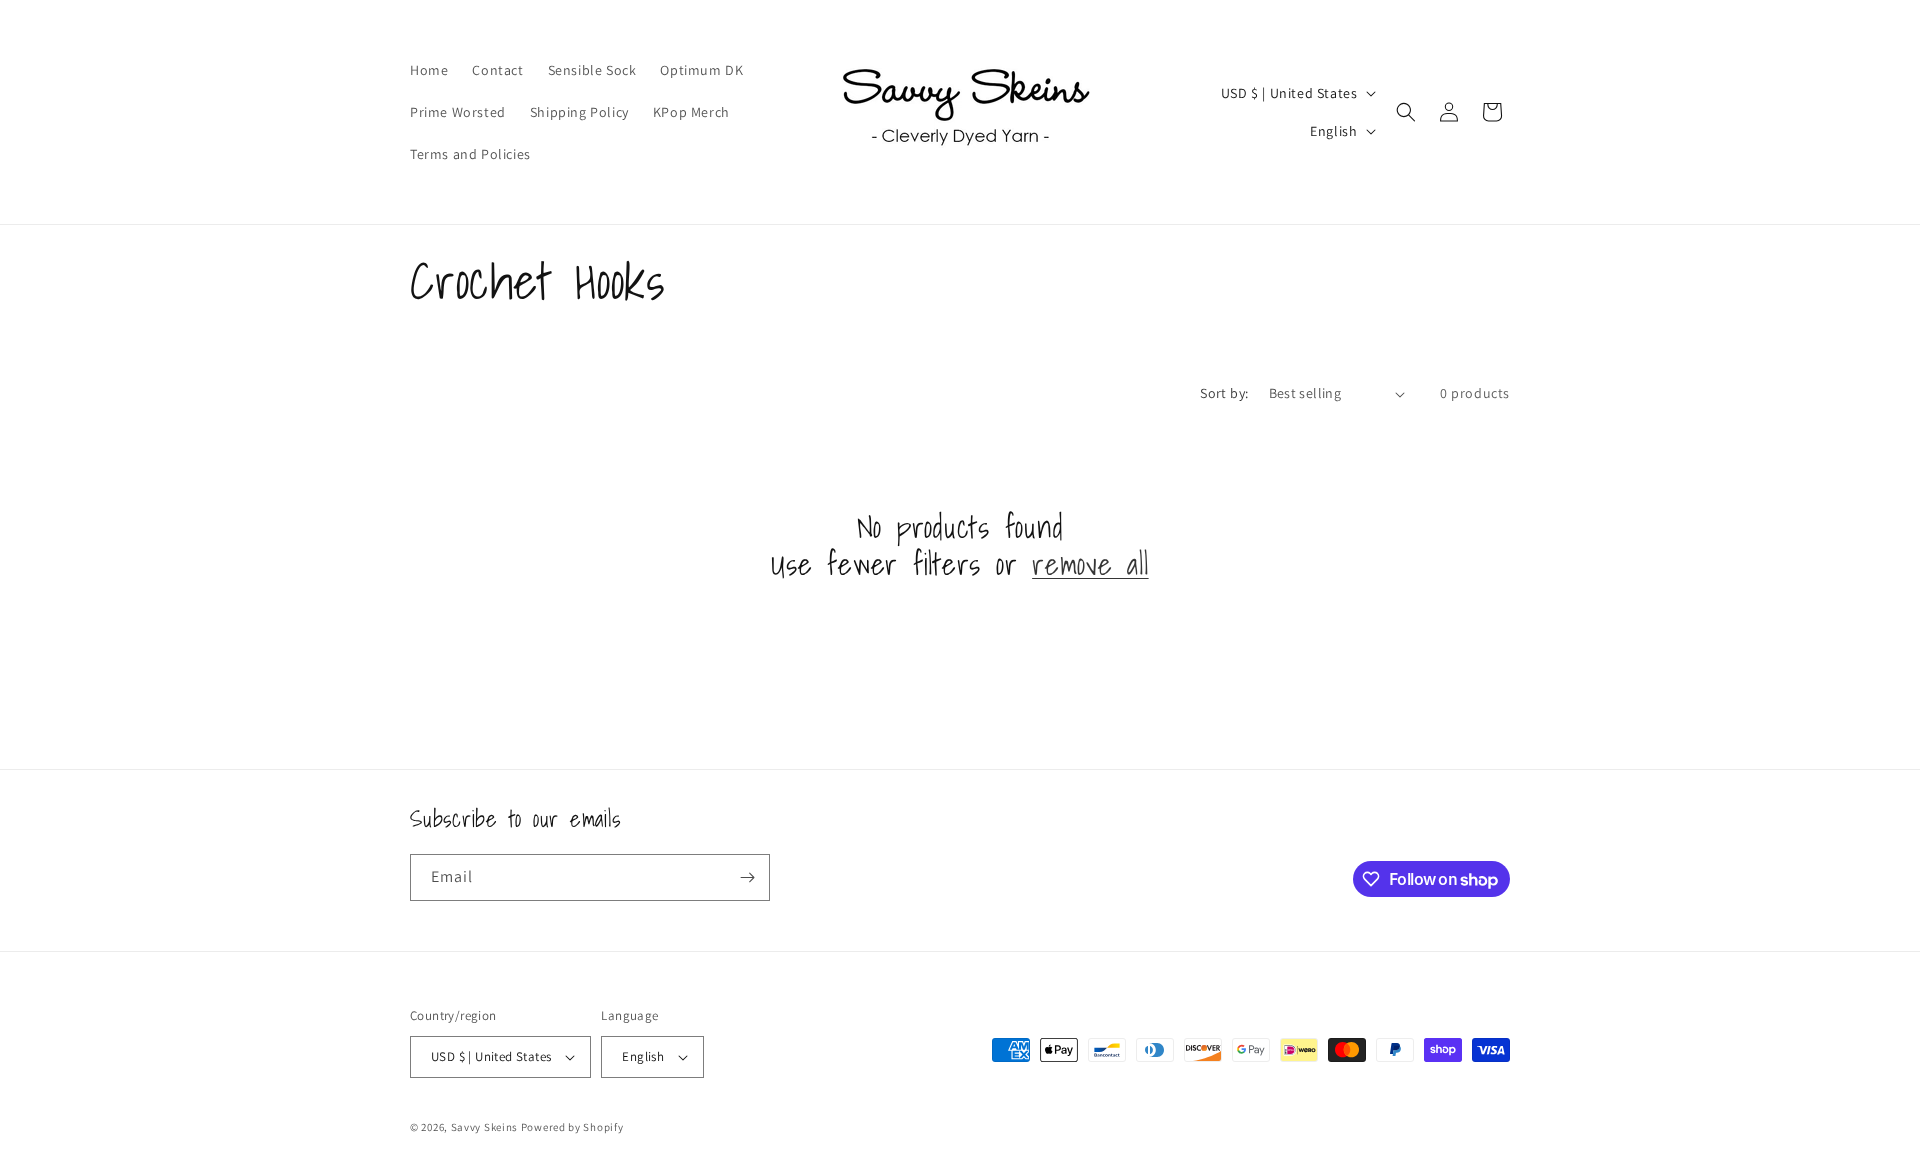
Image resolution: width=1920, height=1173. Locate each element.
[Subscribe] (747, 877)
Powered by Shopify (572, 1127)
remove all (1090, 564)
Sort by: (1224, 393)
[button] (1406, 112)
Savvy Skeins (484, 1127)
